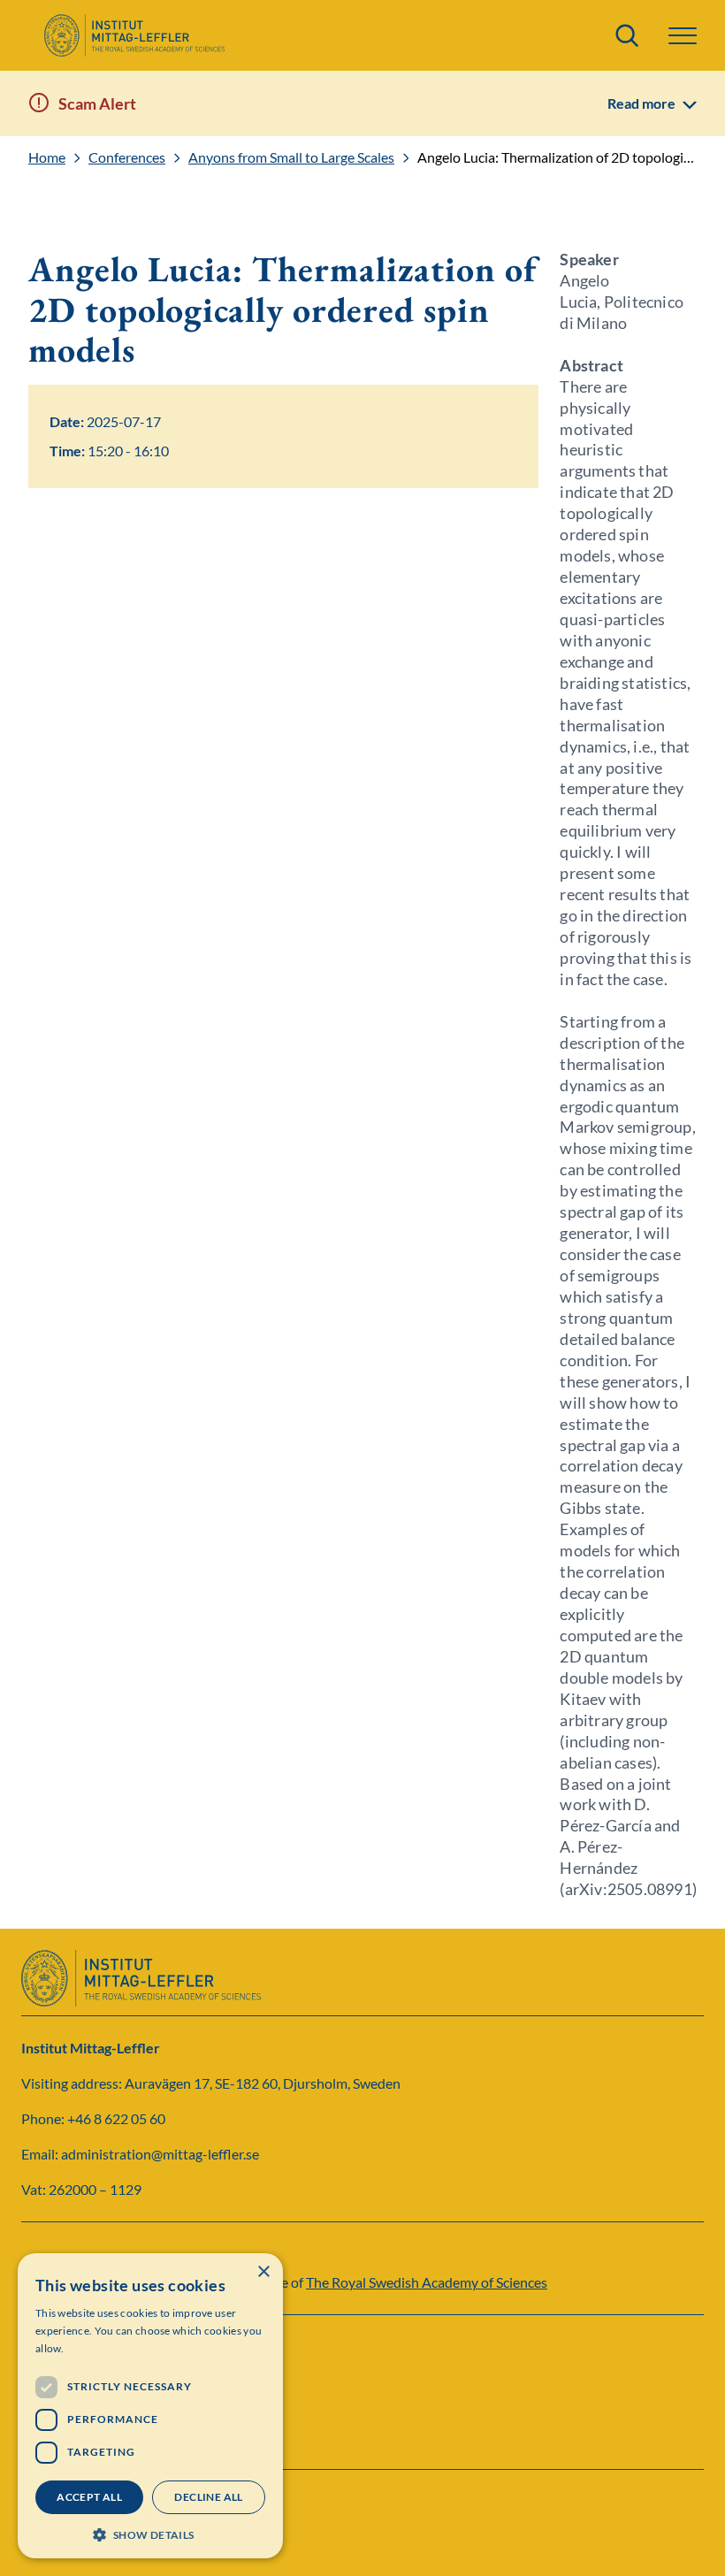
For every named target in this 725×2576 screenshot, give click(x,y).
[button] (150, 2533)
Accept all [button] (89, 2497)
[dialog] (150, 2406)
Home (47, 157)
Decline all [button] (208, 2497)
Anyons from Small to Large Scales (291, 157)
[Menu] (683, 36)
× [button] (263, 2272)
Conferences (127, 157)
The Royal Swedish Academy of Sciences (427, 2282)
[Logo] (134, 35)
